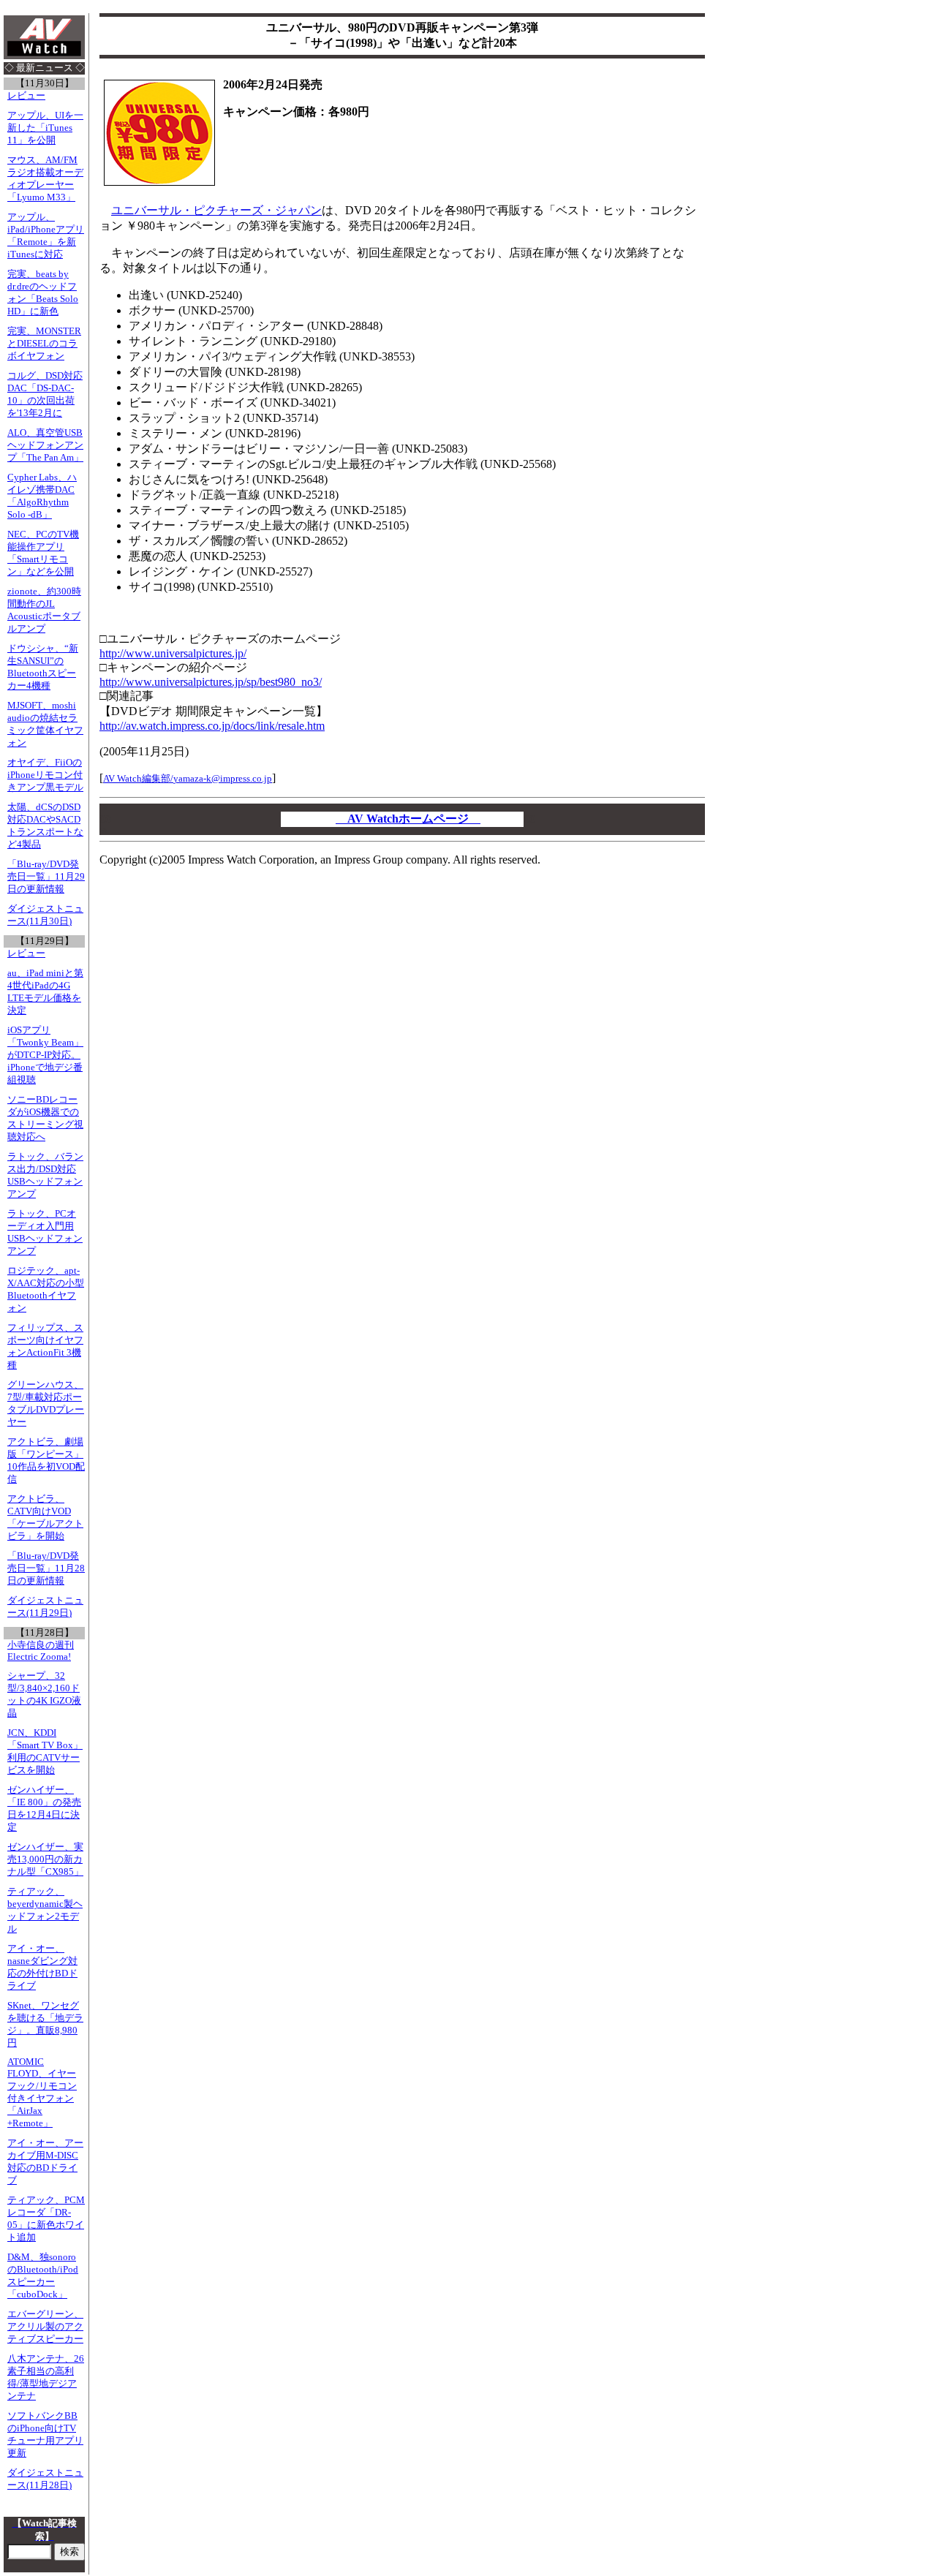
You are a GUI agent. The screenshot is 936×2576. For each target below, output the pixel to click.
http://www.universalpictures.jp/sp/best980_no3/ (211, 682)
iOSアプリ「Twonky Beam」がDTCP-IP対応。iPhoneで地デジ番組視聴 (45, 1055)
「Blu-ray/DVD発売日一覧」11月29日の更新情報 (46, 877)
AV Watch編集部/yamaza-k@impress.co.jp (188, 778)
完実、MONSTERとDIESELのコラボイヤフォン (44, 344)
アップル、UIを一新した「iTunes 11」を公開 (45, 128)
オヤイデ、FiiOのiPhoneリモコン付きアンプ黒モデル (45, 775)
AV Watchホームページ (408, 819)
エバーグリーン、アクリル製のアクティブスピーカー (45, 2327)
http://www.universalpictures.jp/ (173, 653)
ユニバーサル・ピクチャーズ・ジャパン (216, 210)
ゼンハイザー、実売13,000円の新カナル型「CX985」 (45, 1859)
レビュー (26, 96)
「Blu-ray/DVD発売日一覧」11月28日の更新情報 (46, 1568)
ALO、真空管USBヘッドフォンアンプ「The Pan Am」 (45, 445)
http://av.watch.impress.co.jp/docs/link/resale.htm (212, 726)
